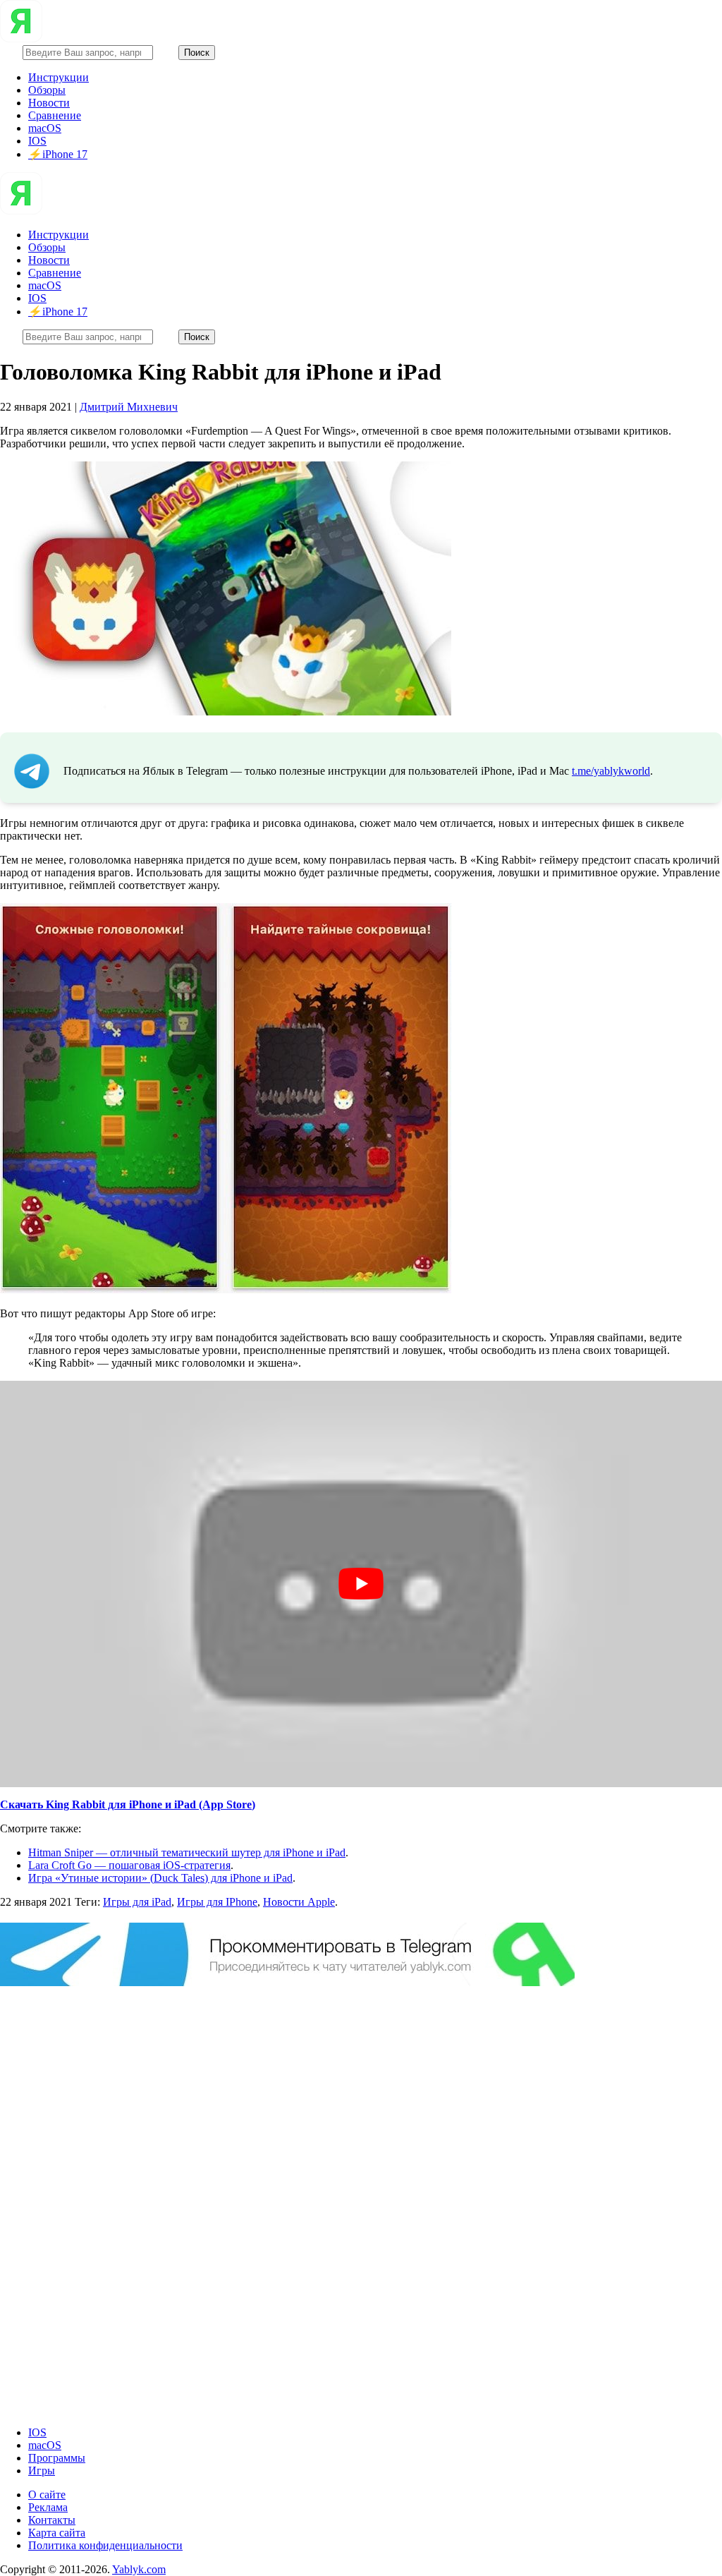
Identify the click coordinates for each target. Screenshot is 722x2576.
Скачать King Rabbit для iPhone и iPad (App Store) (128, 1804)
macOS (45, 128)
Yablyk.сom (139, 2569)
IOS (37, 141)
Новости (49, 103)
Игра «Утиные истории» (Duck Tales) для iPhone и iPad (160, 1878)
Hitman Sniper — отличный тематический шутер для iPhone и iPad (187, 1852)
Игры (42, 2471)
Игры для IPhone (217, 1902)
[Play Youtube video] (361, 1584)
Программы (57, 2458)
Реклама (48, 2507)
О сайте (47, 2495)
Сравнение (55, 115)
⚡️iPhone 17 (58, 154)
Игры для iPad (137, 1902)
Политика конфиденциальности (105, 2545)
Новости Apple (299, 1902)
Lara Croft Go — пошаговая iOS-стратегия (129, 1865)
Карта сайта (57, 2533)
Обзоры (47, 90)
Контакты (52, 2520)
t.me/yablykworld (611, 771)
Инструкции (59, 77)
